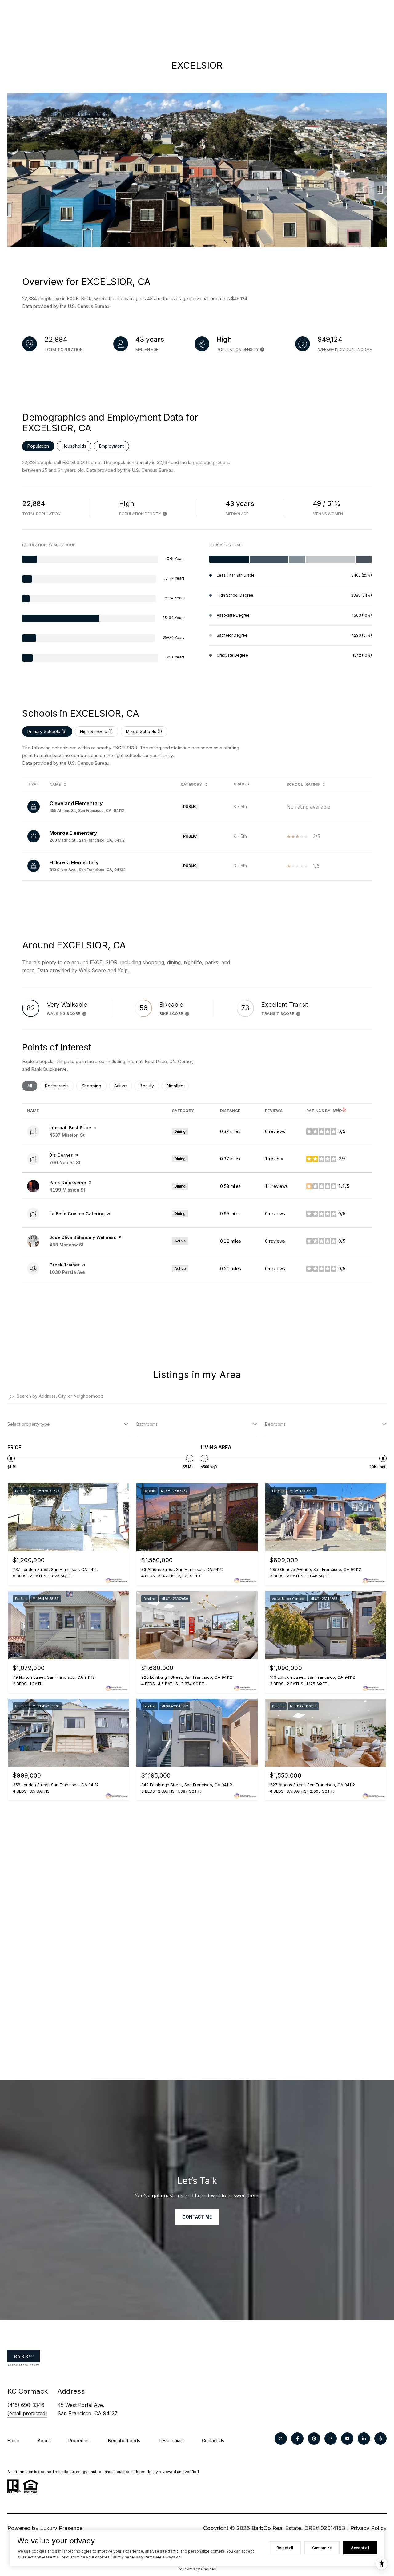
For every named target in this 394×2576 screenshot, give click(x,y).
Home (13, 2441)
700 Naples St (65, 1162)
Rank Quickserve (68, 1182)
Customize (322, 2548)
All (32, 1086)
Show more (197, 1302)
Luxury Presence (61, 2528)
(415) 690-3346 (26, 2405)
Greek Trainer (64, 1265)
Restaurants (59, 1086)
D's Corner (61, 1155)
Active (123, 1086)
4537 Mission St (67, 1135)
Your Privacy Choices (197, 2569)
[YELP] (380, 2439)
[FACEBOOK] (297, 2439)
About (44, 2441)
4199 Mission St (67, 1190)
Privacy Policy (368, 2528)
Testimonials (171, 2441)
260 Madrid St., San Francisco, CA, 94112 (87, 840)
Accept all (360, 2548)
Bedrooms (275, 1424)
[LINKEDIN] (364, 2439)
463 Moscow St (66, 1245)
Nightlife (178, 1086)
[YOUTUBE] (347, 2439)
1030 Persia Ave (67, 1272)
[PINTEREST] (314, 2439)
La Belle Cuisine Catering (77, 1214)
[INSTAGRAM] (331, 2439)
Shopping (94, 1086)
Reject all (285, 2548)
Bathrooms (147, 1424)
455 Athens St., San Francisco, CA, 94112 (87, 811)
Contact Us (213, 2441)
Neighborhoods (124, 2441)
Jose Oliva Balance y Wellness (83, 1237)
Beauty (149, 1086)
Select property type (29, 1424)
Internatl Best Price (70, 1128)
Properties (79, 2441)
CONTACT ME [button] (197, 2217)
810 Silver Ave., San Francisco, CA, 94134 (88, 870)
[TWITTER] (281, 2439)
